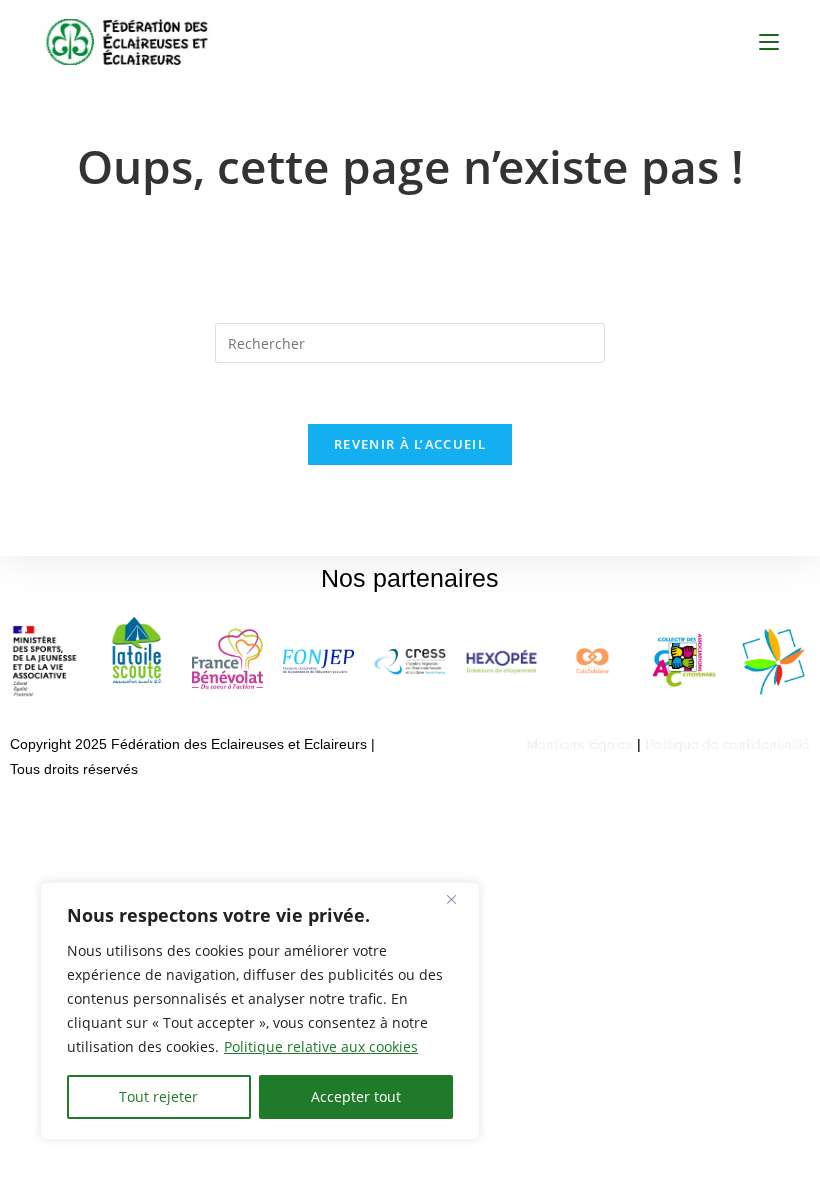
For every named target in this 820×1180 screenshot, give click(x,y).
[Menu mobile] (769, 42)
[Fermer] (459, 899)
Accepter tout (356, 1096)
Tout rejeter (158, 1096)
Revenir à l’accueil (410, 444)
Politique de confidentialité (727, 744)
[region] (260, 1011)
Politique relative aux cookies (321, 1046)
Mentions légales (579, 744)
